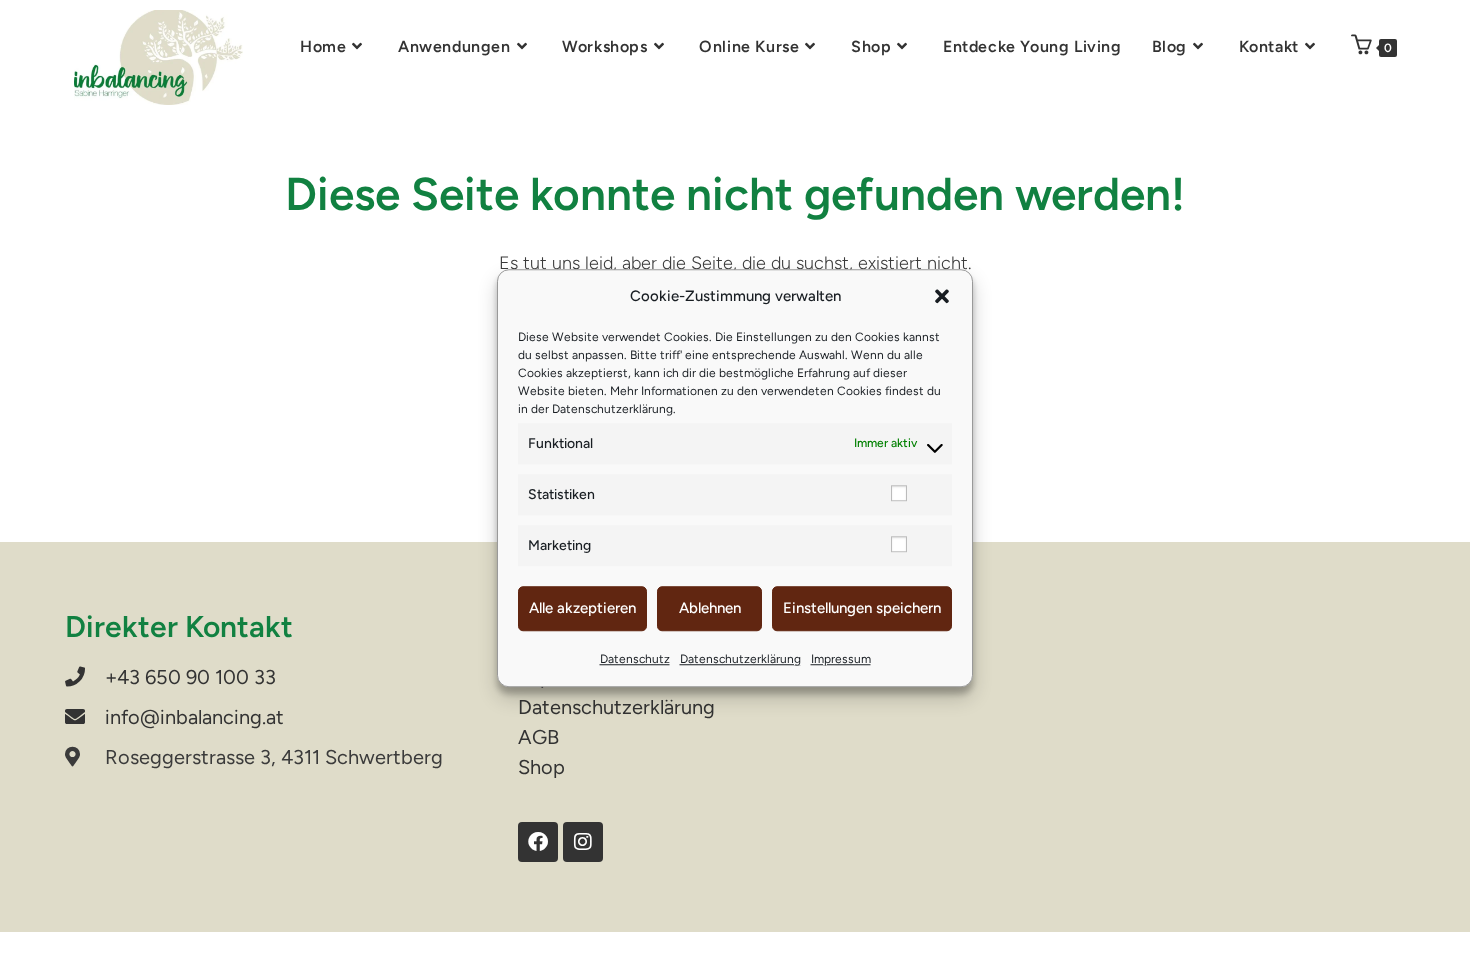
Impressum (841, 659)
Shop (541, 767)
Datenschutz (635, 659)
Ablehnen (710, 608)
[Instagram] (583, 842)
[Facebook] (538, 842)
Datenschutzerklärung (612, 409)
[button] (942, 297)
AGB (538, 737)
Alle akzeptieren (582, 608)
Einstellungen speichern (862, 608)
